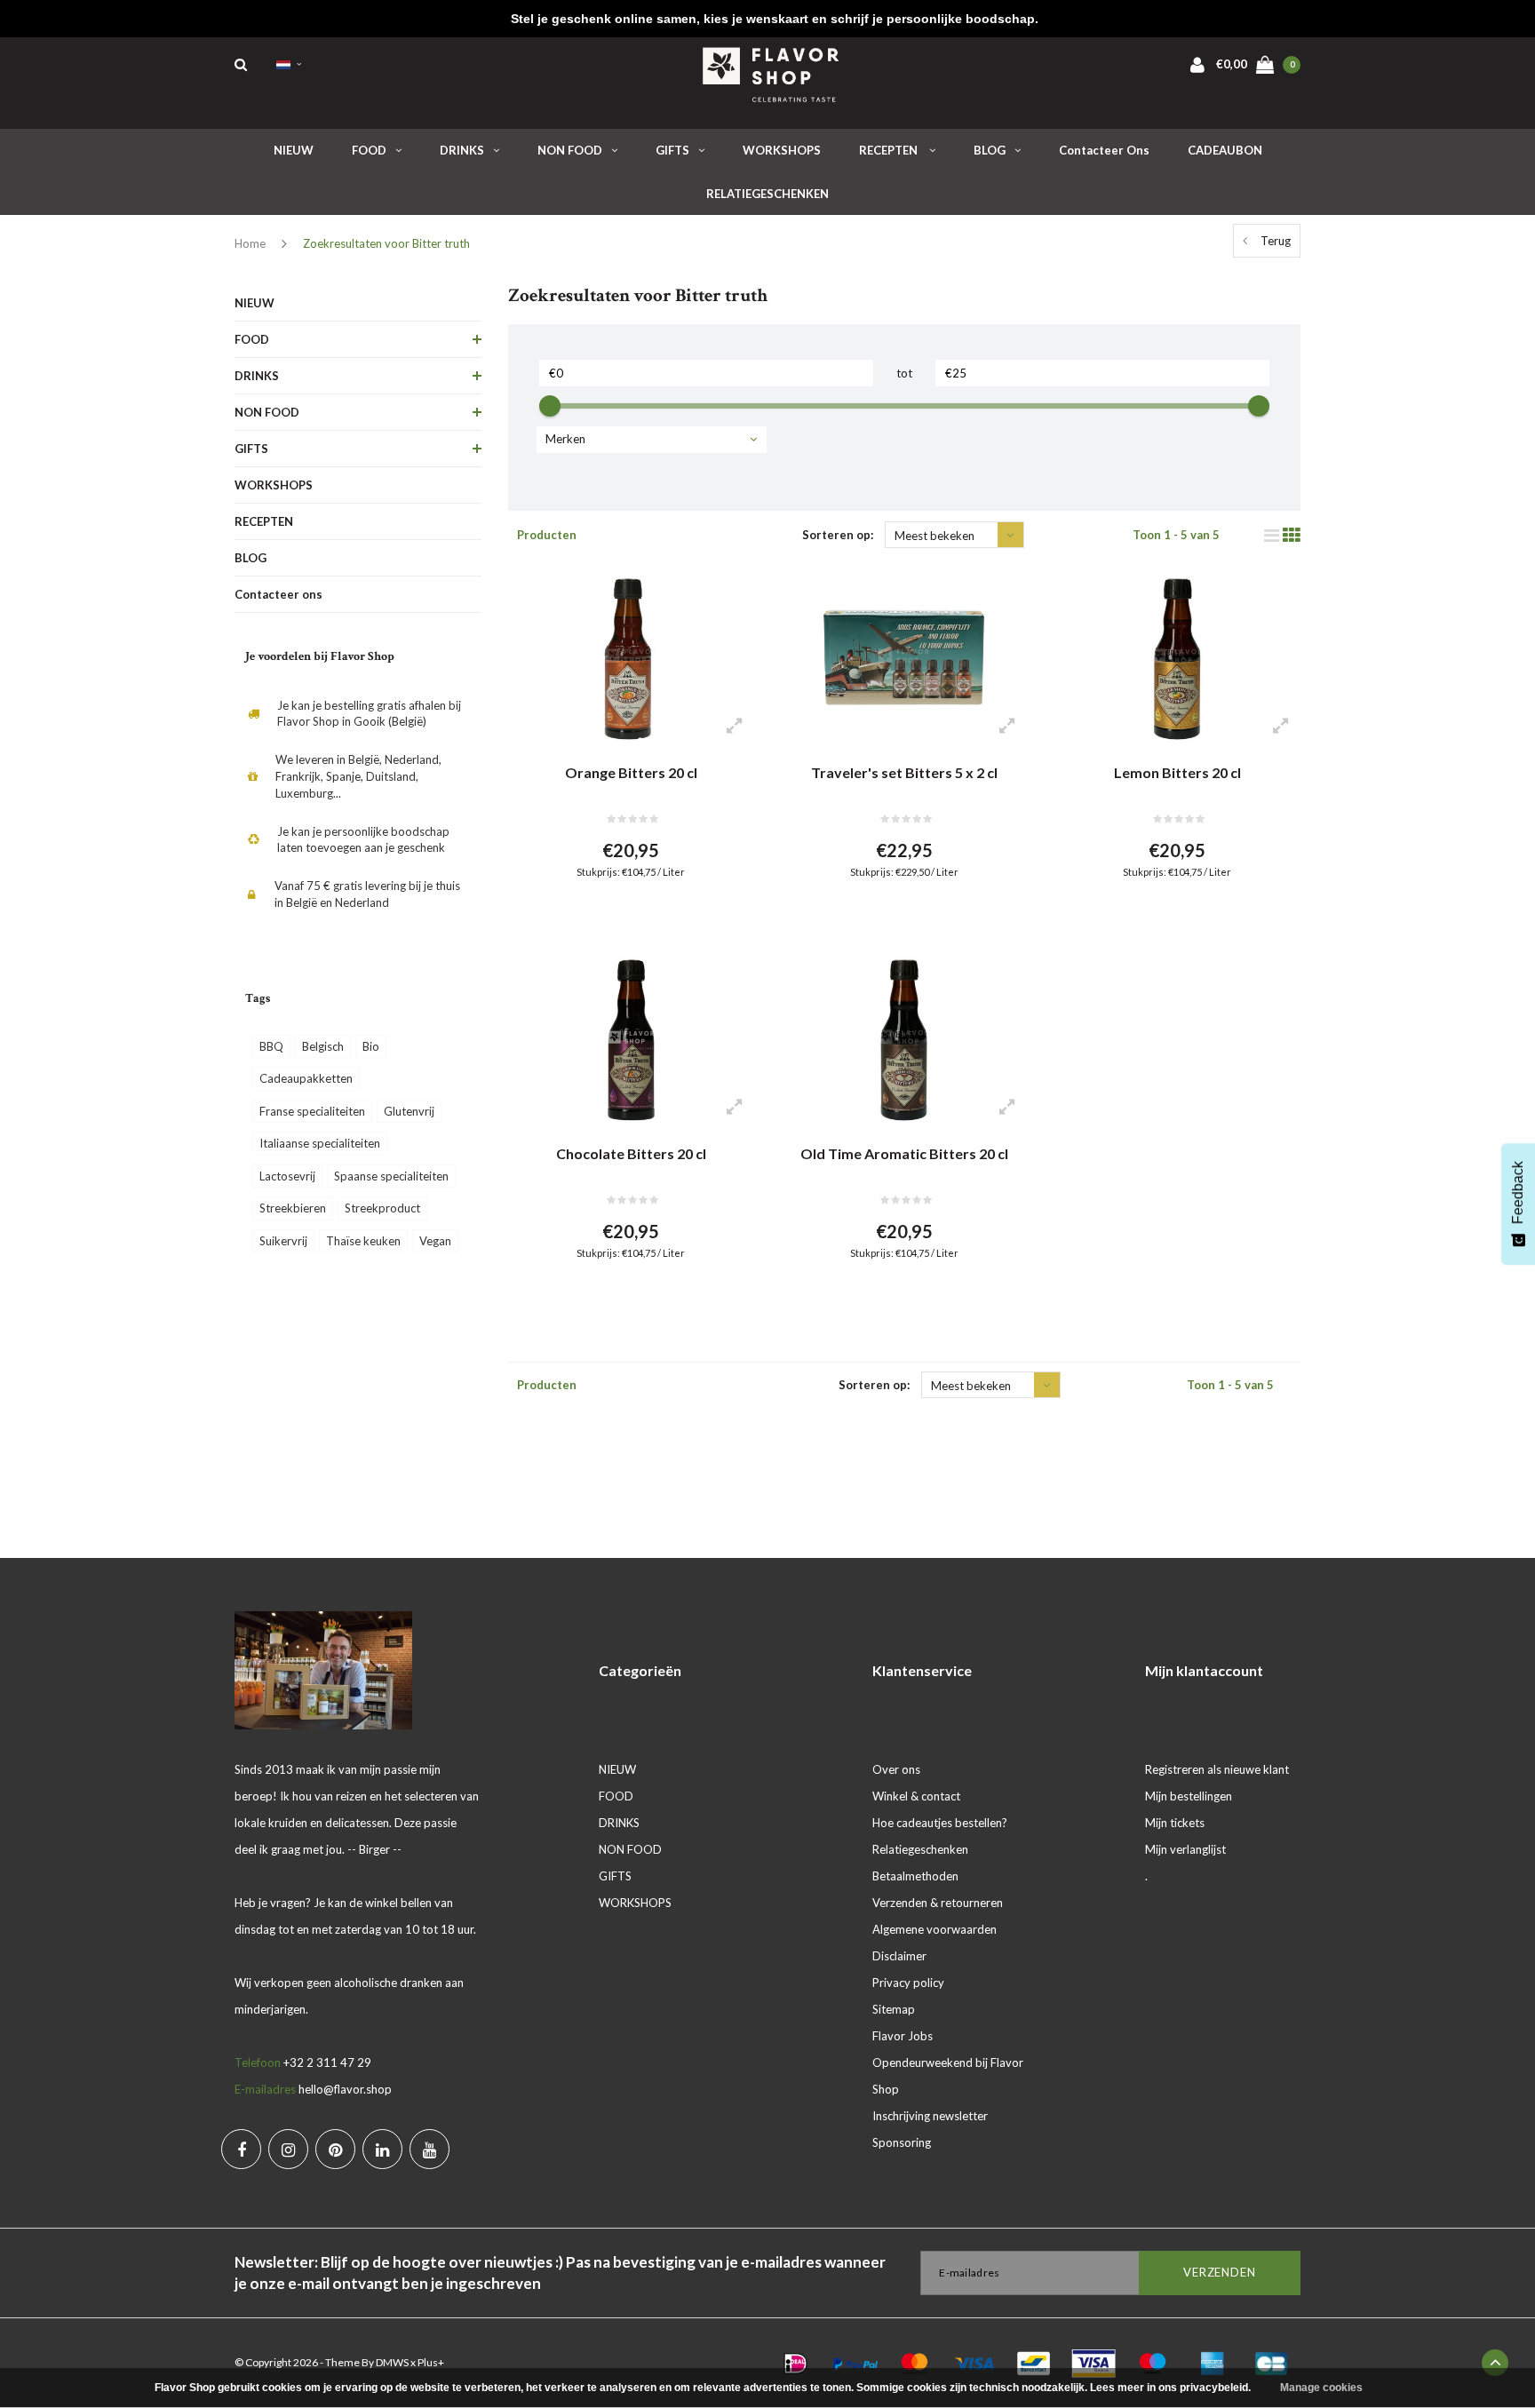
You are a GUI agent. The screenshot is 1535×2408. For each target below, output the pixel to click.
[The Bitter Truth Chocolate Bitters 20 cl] (631, 1040)
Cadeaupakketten (306, 1078)
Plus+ (431, 2362)
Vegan (435, 1241)
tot (904, 373)
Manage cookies (1321, 2388)
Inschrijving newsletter (930, 2116)
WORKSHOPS (782, 150)
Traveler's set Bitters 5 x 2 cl (904, 772)
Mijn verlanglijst (1185, 1849)
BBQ (271, 1046)
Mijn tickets (1175, 1823)
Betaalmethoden (915, 1876)
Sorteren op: (838, 535)
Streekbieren (293, 1208)
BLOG (990, 150)
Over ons (896, 1769)
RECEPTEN (890, 150)
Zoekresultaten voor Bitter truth (386, 243)
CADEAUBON (1225, 150)
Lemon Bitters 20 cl (1177, 772)
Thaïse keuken (363, 1241)
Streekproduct (382, 1208)
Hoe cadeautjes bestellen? (940, 1823)
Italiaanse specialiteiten (320, 1143)
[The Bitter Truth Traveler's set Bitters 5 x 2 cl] (904, 659)
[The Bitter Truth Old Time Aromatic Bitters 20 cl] (904, 1040)
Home (250, 243)
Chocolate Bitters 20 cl (631, 1153)
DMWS (392, 2362)
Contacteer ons (1104, 150)
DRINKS (462, 150)
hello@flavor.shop (345, 2089)
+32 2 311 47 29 (327, 2062)
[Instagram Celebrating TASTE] (288, 2149)
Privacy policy (908, 1983)
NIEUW (294, 150)
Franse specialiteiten (312, 1111)
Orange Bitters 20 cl (631, 772)
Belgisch (323, 1046)
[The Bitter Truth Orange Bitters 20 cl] (631, 659)
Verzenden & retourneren (938, 1903)
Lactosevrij (287, 1176)
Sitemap (894, 2009)
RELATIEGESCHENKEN (767, 194)
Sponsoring (902, 2142)
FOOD (369, 150)
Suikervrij (283, 1241)
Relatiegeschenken (920, 1849)
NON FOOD (570, 150)
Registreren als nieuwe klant (1217, 1769)
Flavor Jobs (903, 2036)
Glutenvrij (409, 1111)
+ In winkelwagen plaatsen (620, 915)
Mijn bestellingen (1189, 1796)
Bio (371, 1046)
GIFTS (672, 150)
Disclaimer (899, 1956)
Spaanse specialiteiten (391, 1176)
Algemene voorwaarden (935, 1929)
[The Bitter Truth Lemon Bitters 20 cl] (1177, 659)
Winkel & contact (916, 1796)
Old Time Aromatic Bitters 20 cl (904, 1153)
